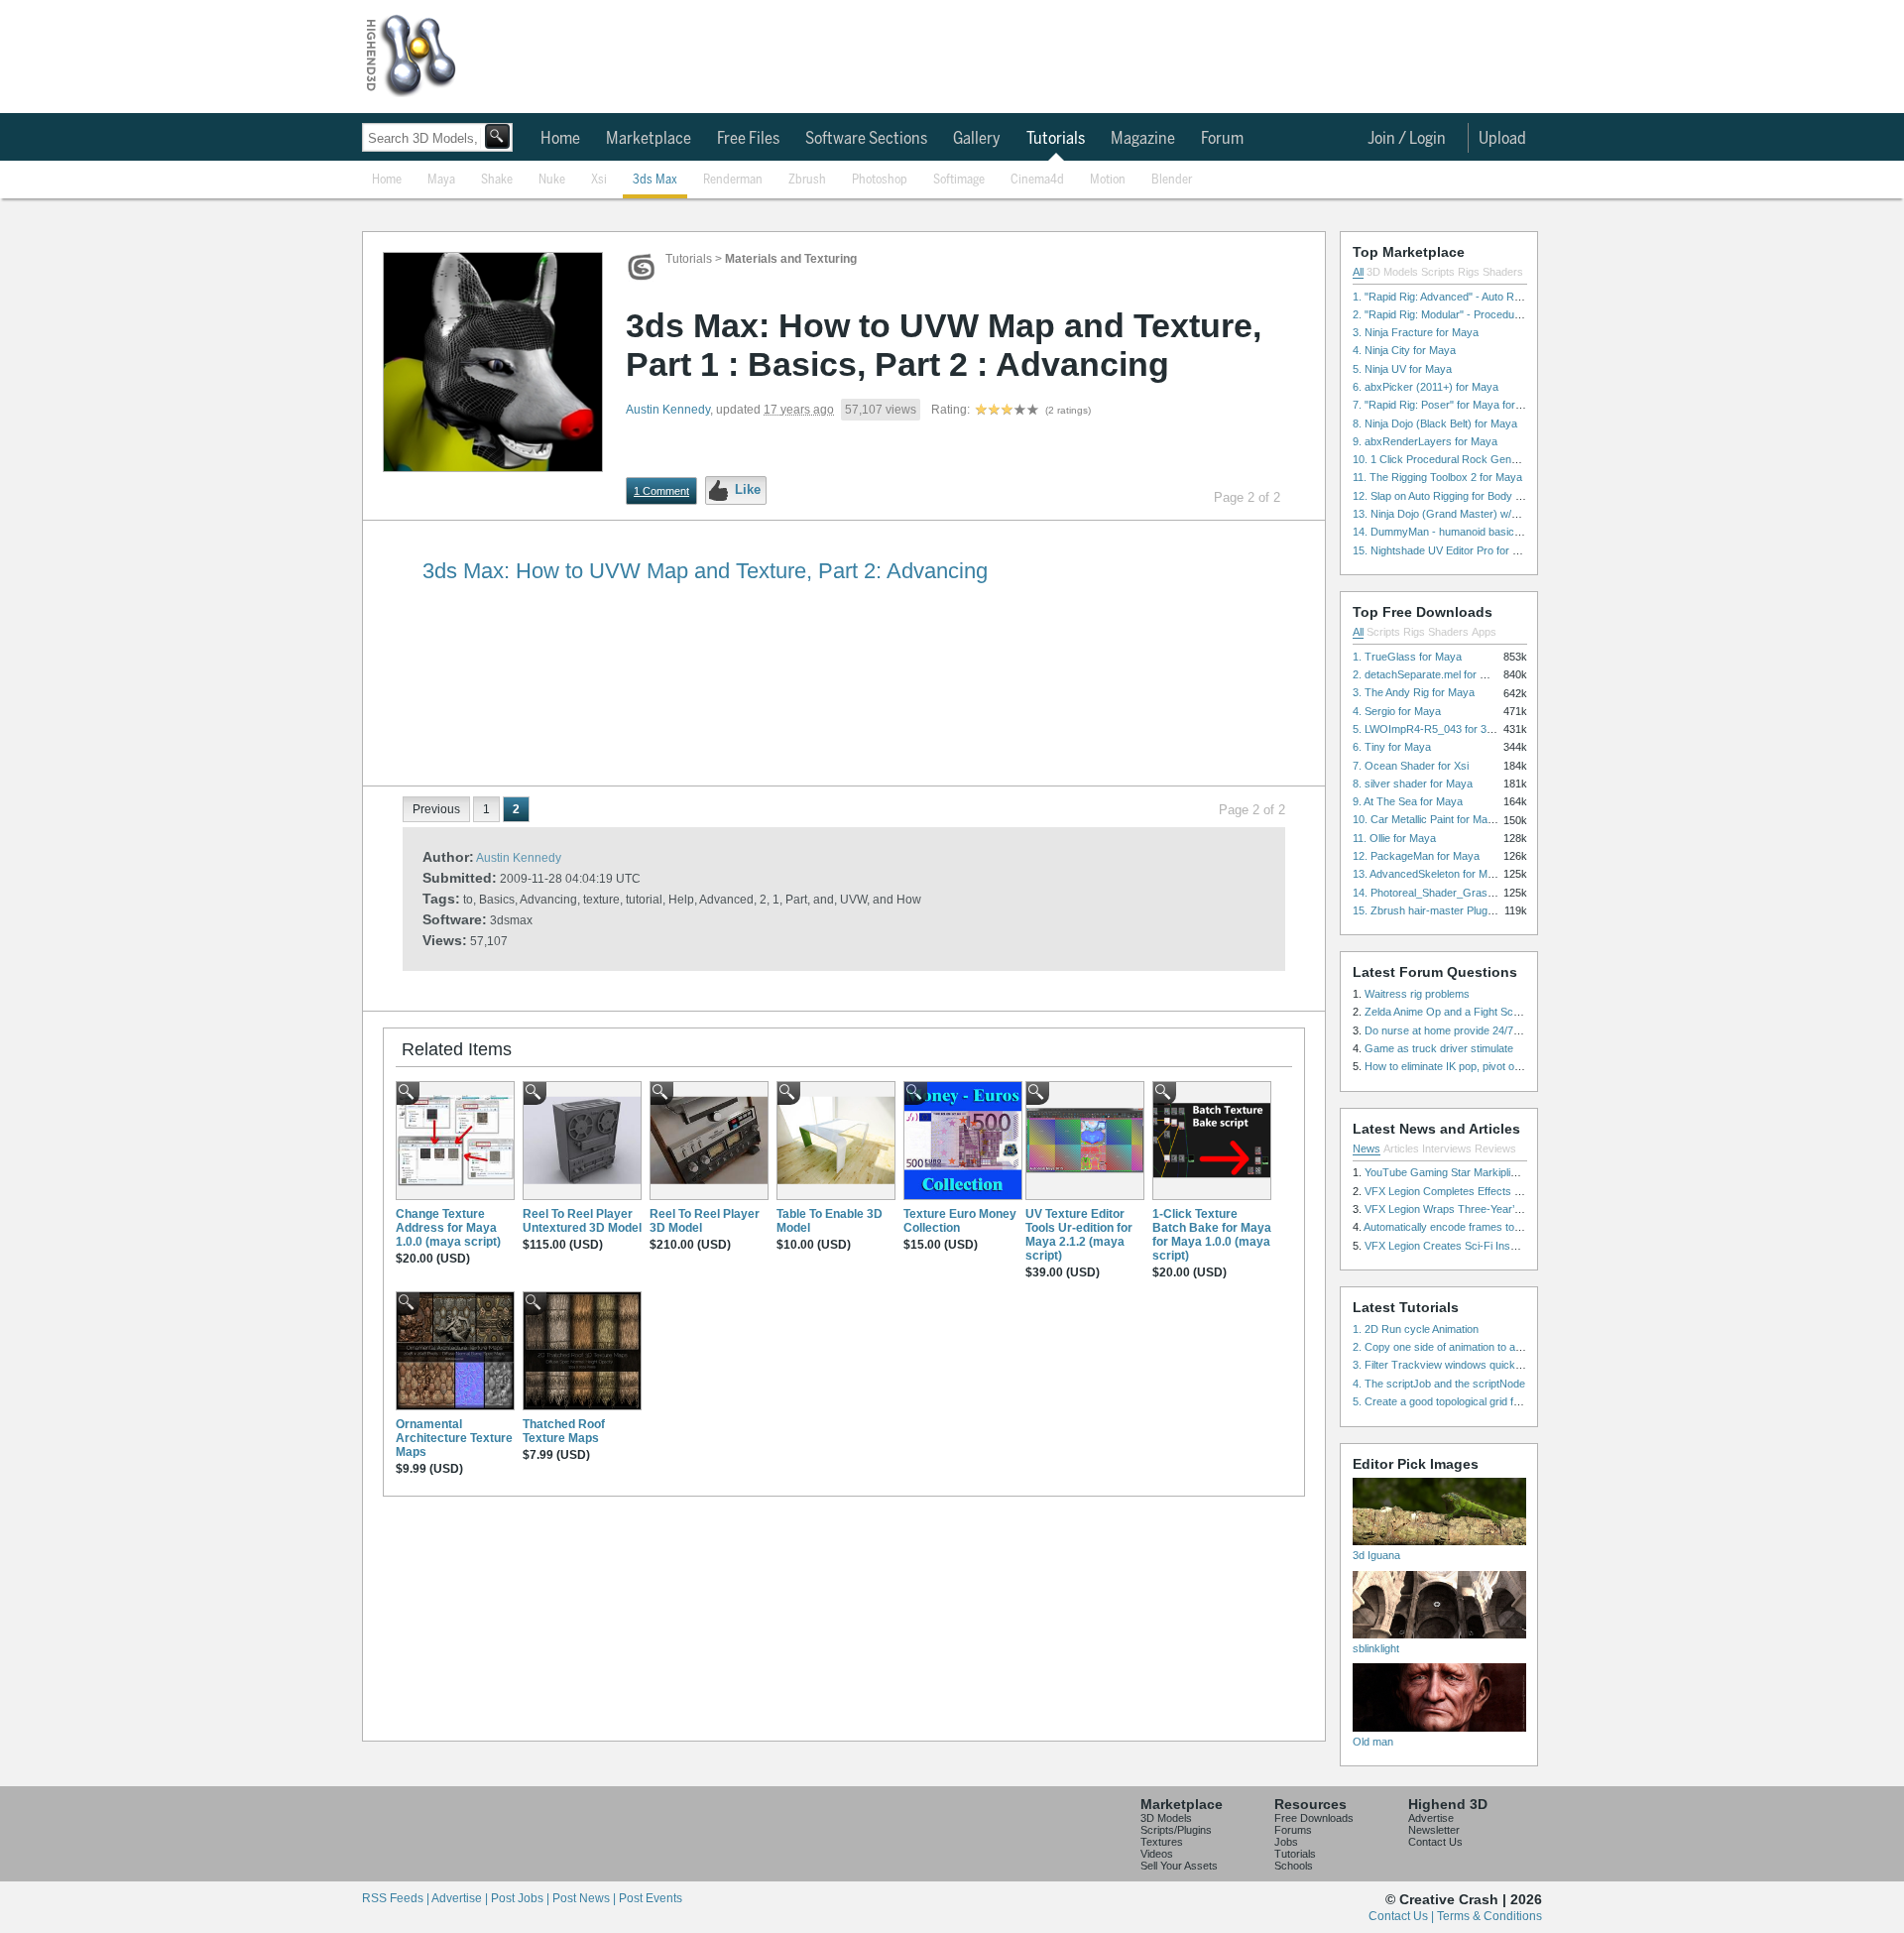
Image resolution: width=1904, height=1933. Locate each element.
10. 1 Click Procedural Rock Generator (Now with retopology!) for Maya (1525, 459)
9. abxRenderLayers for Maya (1425, 441)
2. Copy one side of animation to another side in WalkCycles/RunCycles (1525, 1347)
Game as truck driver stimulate (1439, 1048)
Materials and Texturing (791, 259)
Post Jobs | (522, 1898)
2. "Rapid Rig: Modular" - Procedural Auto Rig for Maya (1484, 314)
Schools (1294, 1866)
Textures (1162, 1842)
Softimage (959, 180)
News (1367, 1148)
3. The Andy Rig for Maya (1414, 692)
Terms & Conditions (1489, 1916)
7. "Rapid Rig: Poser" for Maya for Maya (1449, 405)
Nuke (552, 180)
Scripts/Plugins (1176, 1830)
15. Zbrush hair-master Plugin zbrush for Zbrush (1469, 910)
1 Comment (661, 491)
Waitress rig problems (1417, 994)
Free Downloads (1314, 1818)
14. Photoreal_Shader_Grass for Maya (1446, 893)
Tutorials (1056, 139)
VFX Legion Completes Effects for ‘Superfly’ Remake (1491, 1191)
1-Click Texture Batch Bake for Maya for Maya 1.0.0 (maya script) (1212, 1235)
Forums (1293, 1830)
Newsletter (1434, 1830)
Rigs (1469, 272)
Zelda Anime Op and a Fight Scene (1448, 1012)
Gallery (977, 139)
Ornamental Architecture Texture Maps (454, 1438)
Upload (1502, 139)
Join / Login (1407, 139)
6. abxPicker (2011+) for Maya (1426, 387)
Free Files (748, 139)
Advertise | (461, 1898)
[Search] (497, 136)
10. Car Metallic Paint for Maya (1426, 819)
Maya (441, 180)
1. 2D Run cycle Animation (1416, 1329)
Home (560, 139)
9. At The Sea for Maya (1408, 801)
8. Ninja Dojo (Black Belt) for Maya (1435, 423)
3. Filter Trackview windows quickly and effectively (1474, 1365)
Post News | (586, 1898)
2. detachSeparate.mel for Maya (1429, 674)
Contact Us (1435, 1842)
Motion (1108, 180)
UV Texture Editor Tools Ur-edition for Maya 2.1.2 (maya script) (1079, 1235)
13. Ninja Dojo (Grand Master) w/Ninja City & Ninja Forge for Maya (1512, 514)
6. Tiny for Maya (1392, 747)
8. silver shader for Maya (1413, 784)
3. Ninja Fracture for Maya (1416, 332)
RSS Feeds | (397, 1898)
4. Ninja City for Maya (1404, 350)
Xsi (599, 180)
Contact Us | (1403, 1916)
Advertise (1431, 1818)
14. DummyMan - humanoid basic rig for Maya (1464, 532)
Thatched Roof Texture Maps (564, 1431)
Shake (497, 180)
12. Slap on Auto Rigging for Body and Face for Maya (1480, 496)
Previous (436, 809)
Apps (1484, 632)
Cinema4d (1037, 180)
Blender (1172, 180)
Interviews (1447, 1148)
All (1358, 272)
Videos (1157, 1854)
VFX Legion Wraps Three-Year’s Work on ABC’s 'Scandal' (1503, 1209)
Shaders (1503, 272)
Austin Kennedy (668, 410)
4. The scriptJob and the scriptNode (1439, 1384)
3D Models (1392, 272)
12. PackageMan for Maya (1416, 856)
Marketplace (649, 139)
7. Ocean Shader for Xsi (1411, 766)
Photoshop (880, 180)
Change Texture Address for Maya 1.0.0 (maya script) (448, 1228)
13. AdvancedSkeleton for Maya (1429, 874)
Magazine (1143, 139)
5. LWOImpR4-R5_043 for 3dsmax (1436, 729)
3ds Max (655, 180)
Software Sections (866, 139)
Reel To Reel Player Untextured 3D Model (582, 1221)
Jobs (1286, 1842)
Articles (1401, 1148)
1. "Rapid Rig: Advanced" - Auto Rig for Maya (1460, 297)
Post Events (651, 1898)
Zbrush (807, 180)
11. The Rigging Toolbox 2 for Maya (1437, 477)
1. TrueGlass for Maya (1407, 657)
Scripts (1438, 272)
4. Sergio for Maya (1397, 711)
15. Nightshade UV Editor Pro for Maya (1446, 550)
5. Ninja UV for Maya (1402, 369)
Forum (1222, 139)
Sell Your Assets (1179, 1866)
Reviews (1495, 1148)
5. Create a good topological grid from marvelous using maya (1498, 1401)
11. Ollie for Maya (1394, 838)
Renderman (733, 180)
